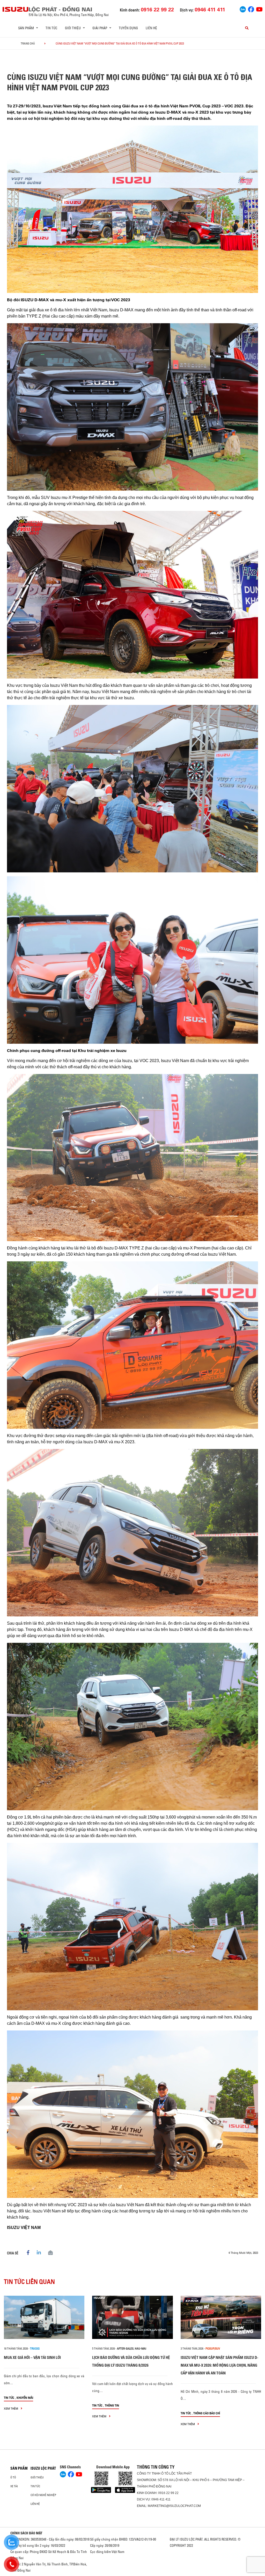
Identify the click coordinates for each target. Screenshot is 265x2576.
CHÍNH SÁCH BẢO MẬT (26, 2533)
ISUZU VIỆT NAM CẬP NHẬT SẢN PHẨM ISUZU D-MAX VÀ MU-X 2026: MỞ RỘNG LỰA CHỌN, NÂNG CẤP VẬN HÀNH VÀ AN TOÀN (219, 2365)
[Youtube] (259, 9)
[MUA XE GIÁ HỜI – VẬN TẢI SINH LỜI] (44, 2317)
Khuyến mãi (25, 2398)
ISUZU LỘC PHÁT (43, 2468)
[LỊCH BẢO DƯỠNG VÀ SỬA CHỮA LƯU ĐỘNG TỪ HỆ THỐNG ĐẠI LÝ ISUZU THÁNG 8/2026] (132, 2317)
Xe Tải (14, 2486)
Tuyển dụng (128, 28)
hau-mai (141, 2349)
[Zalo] (243, 9)
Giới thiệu (37, 2477)
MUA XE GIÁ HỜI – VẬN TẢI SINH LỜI (32, 2357)
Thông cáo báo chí (207, 2413)
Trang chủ (28, 43)
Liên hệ (151, 28)
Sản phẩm (19, 2468)
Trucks (35, 2349)
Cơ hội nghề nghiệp (43, 2495)
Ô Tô (13, 2477)
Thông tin (112, 2405)
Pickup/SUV (213, 2349)
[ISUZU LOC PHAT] (16, 9)
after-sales (125, 2349)
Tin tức (51, 28)
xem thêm (11, 2408)
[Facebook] (251, 9)
